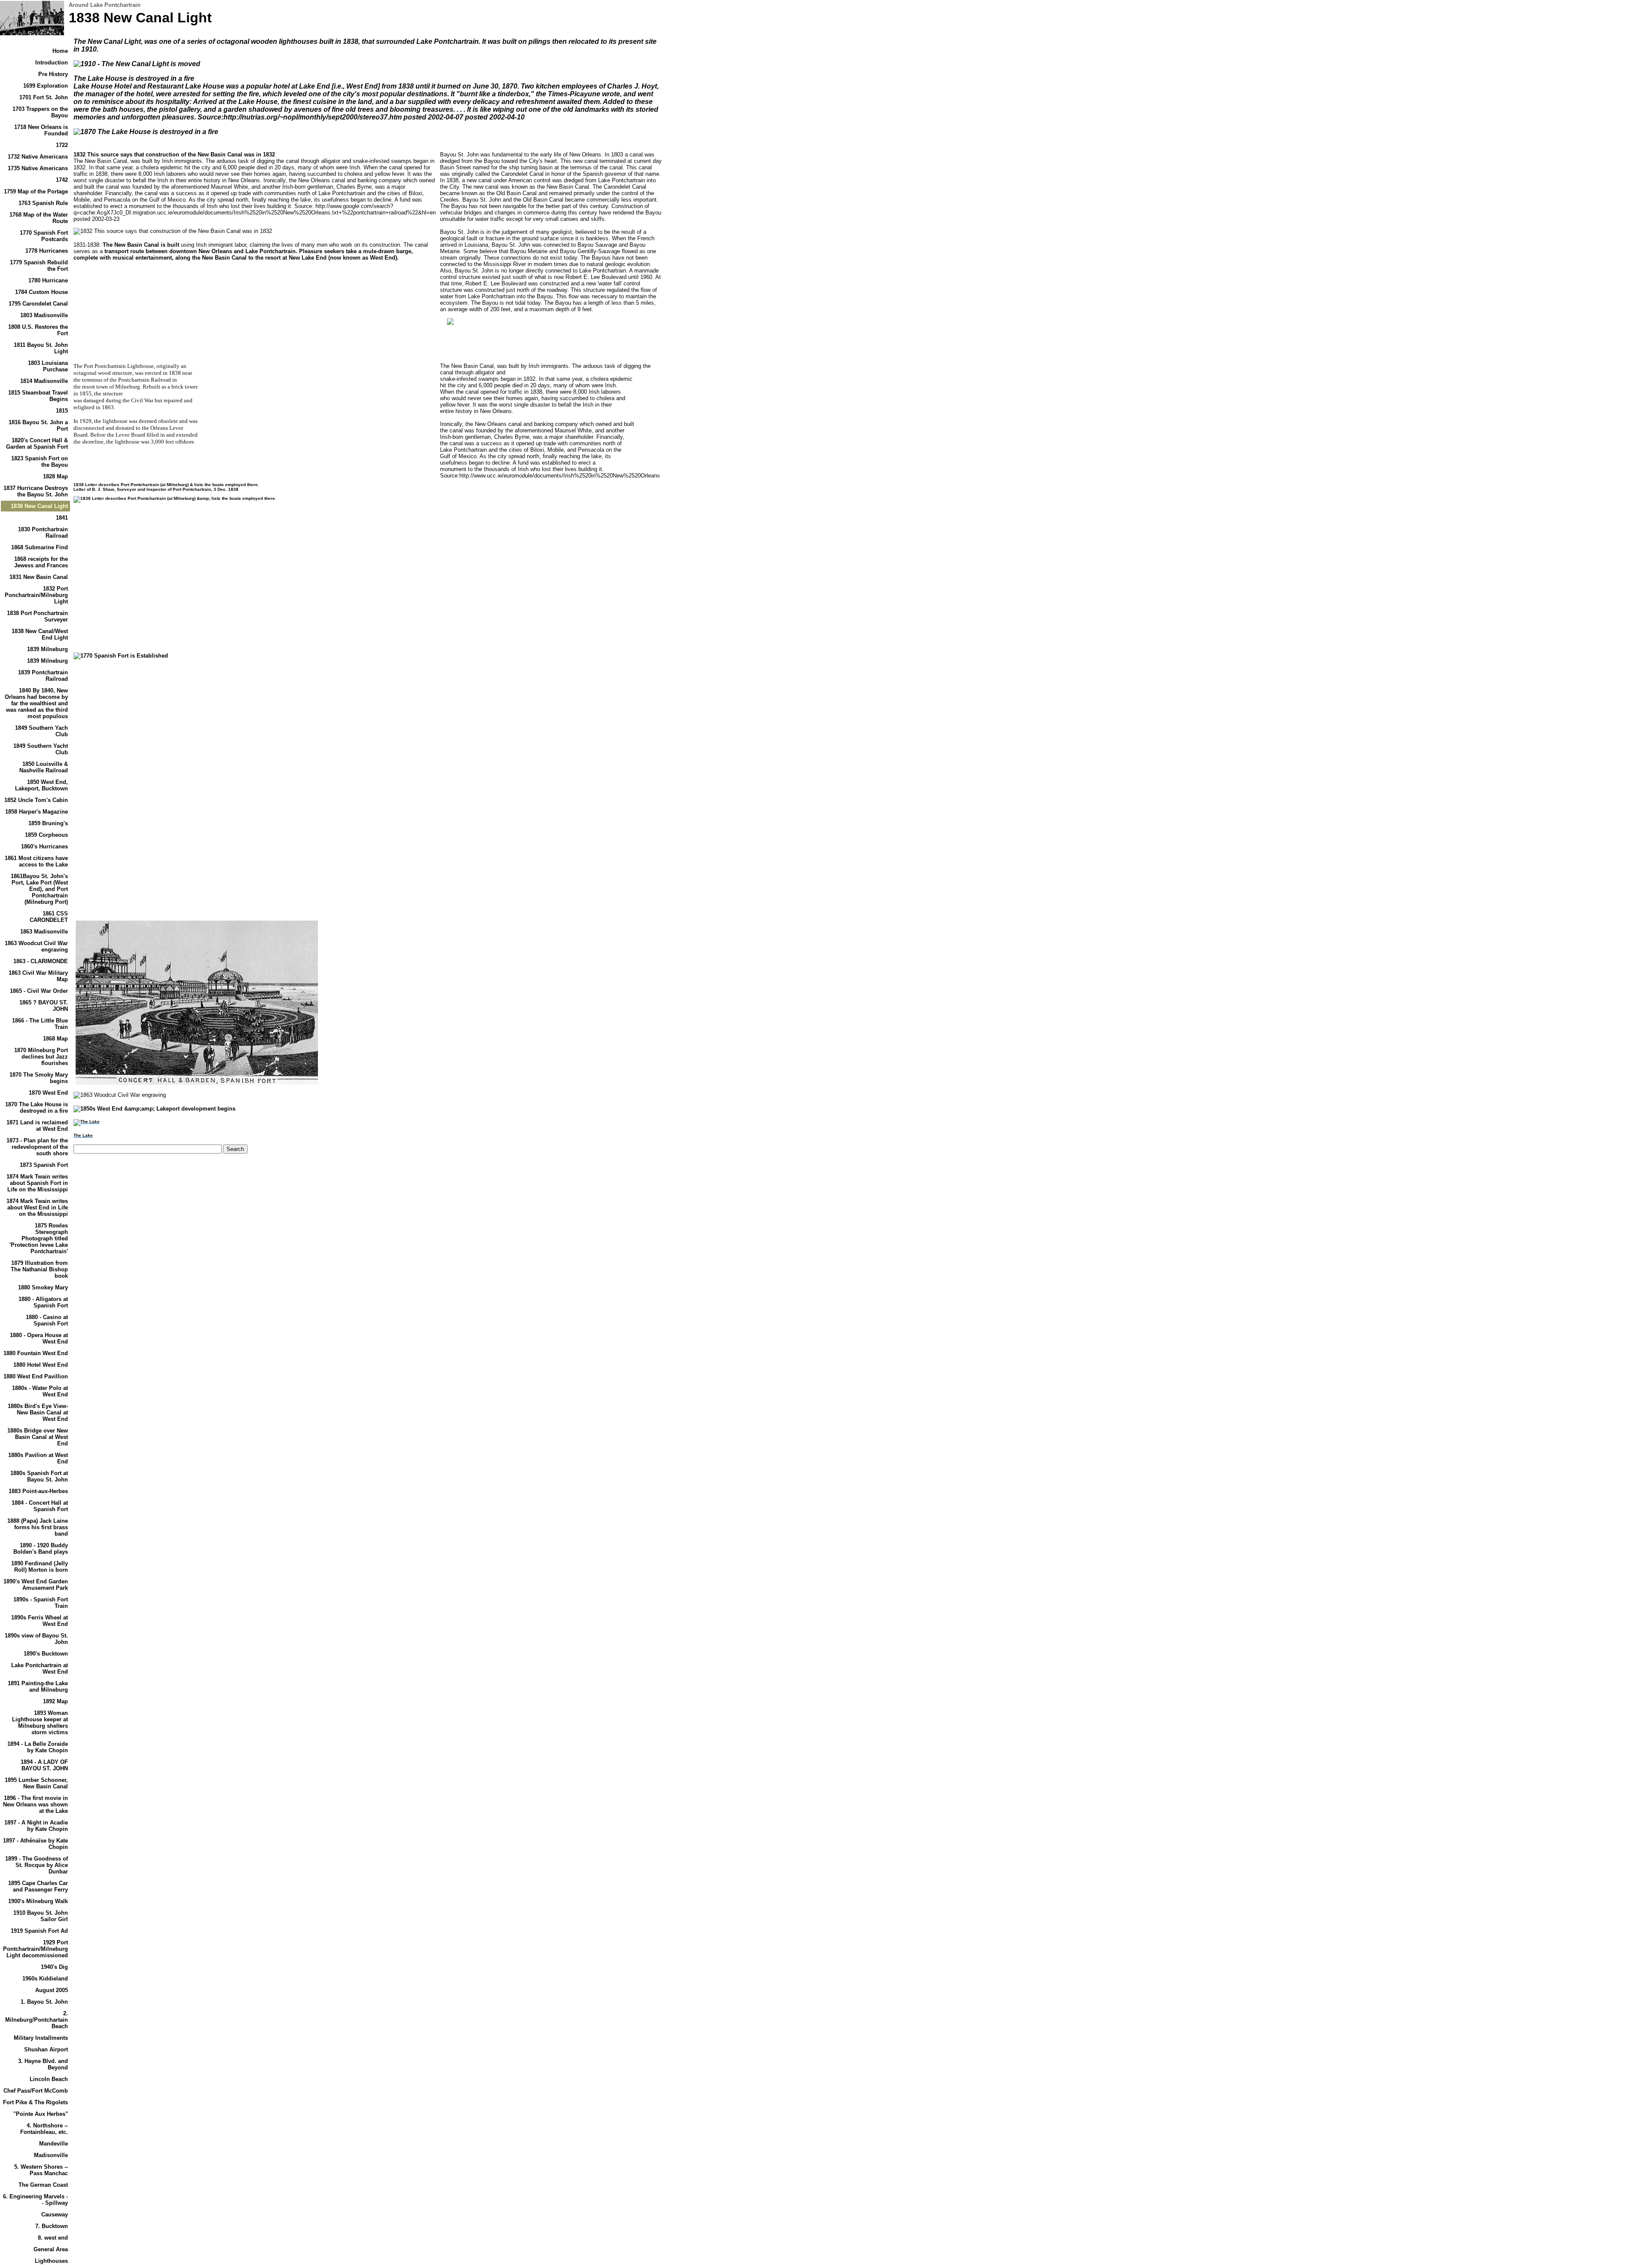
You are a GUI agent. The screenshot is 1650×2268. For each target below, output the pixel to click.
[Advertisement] (146, 585)
